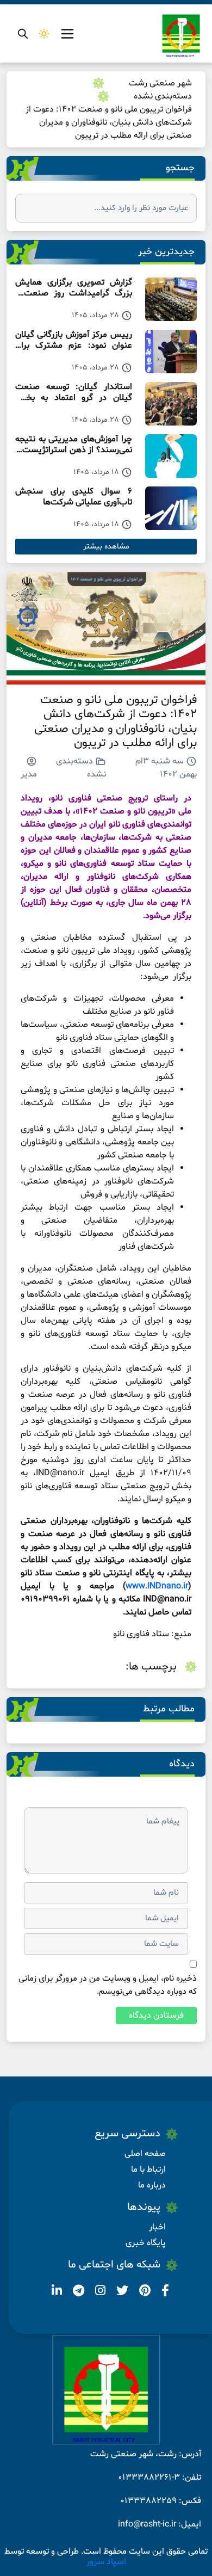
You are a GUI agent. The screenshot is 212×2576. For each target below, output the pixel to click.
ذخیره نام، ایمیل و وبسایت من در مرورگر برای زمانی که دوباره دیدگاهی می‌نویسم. (108, 1985)
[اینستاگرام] (99, 2292)
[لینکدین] (57, 2292)
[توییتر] (121, 2292)
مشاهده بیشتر (106, 547)
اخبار (157, 2227)
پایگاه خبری (146, 2243)
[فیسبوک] (164, 2292)
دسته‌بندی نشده (163, 96)
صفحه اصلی (145, 2154)
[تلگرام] (77, 2292)
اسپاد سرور (106, 2562)
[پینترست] (144, 2292)
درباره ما (152, 2185)
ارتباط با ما (148, 2170)
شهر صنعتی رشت (160, 83)
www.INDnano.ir (157, 1586)
